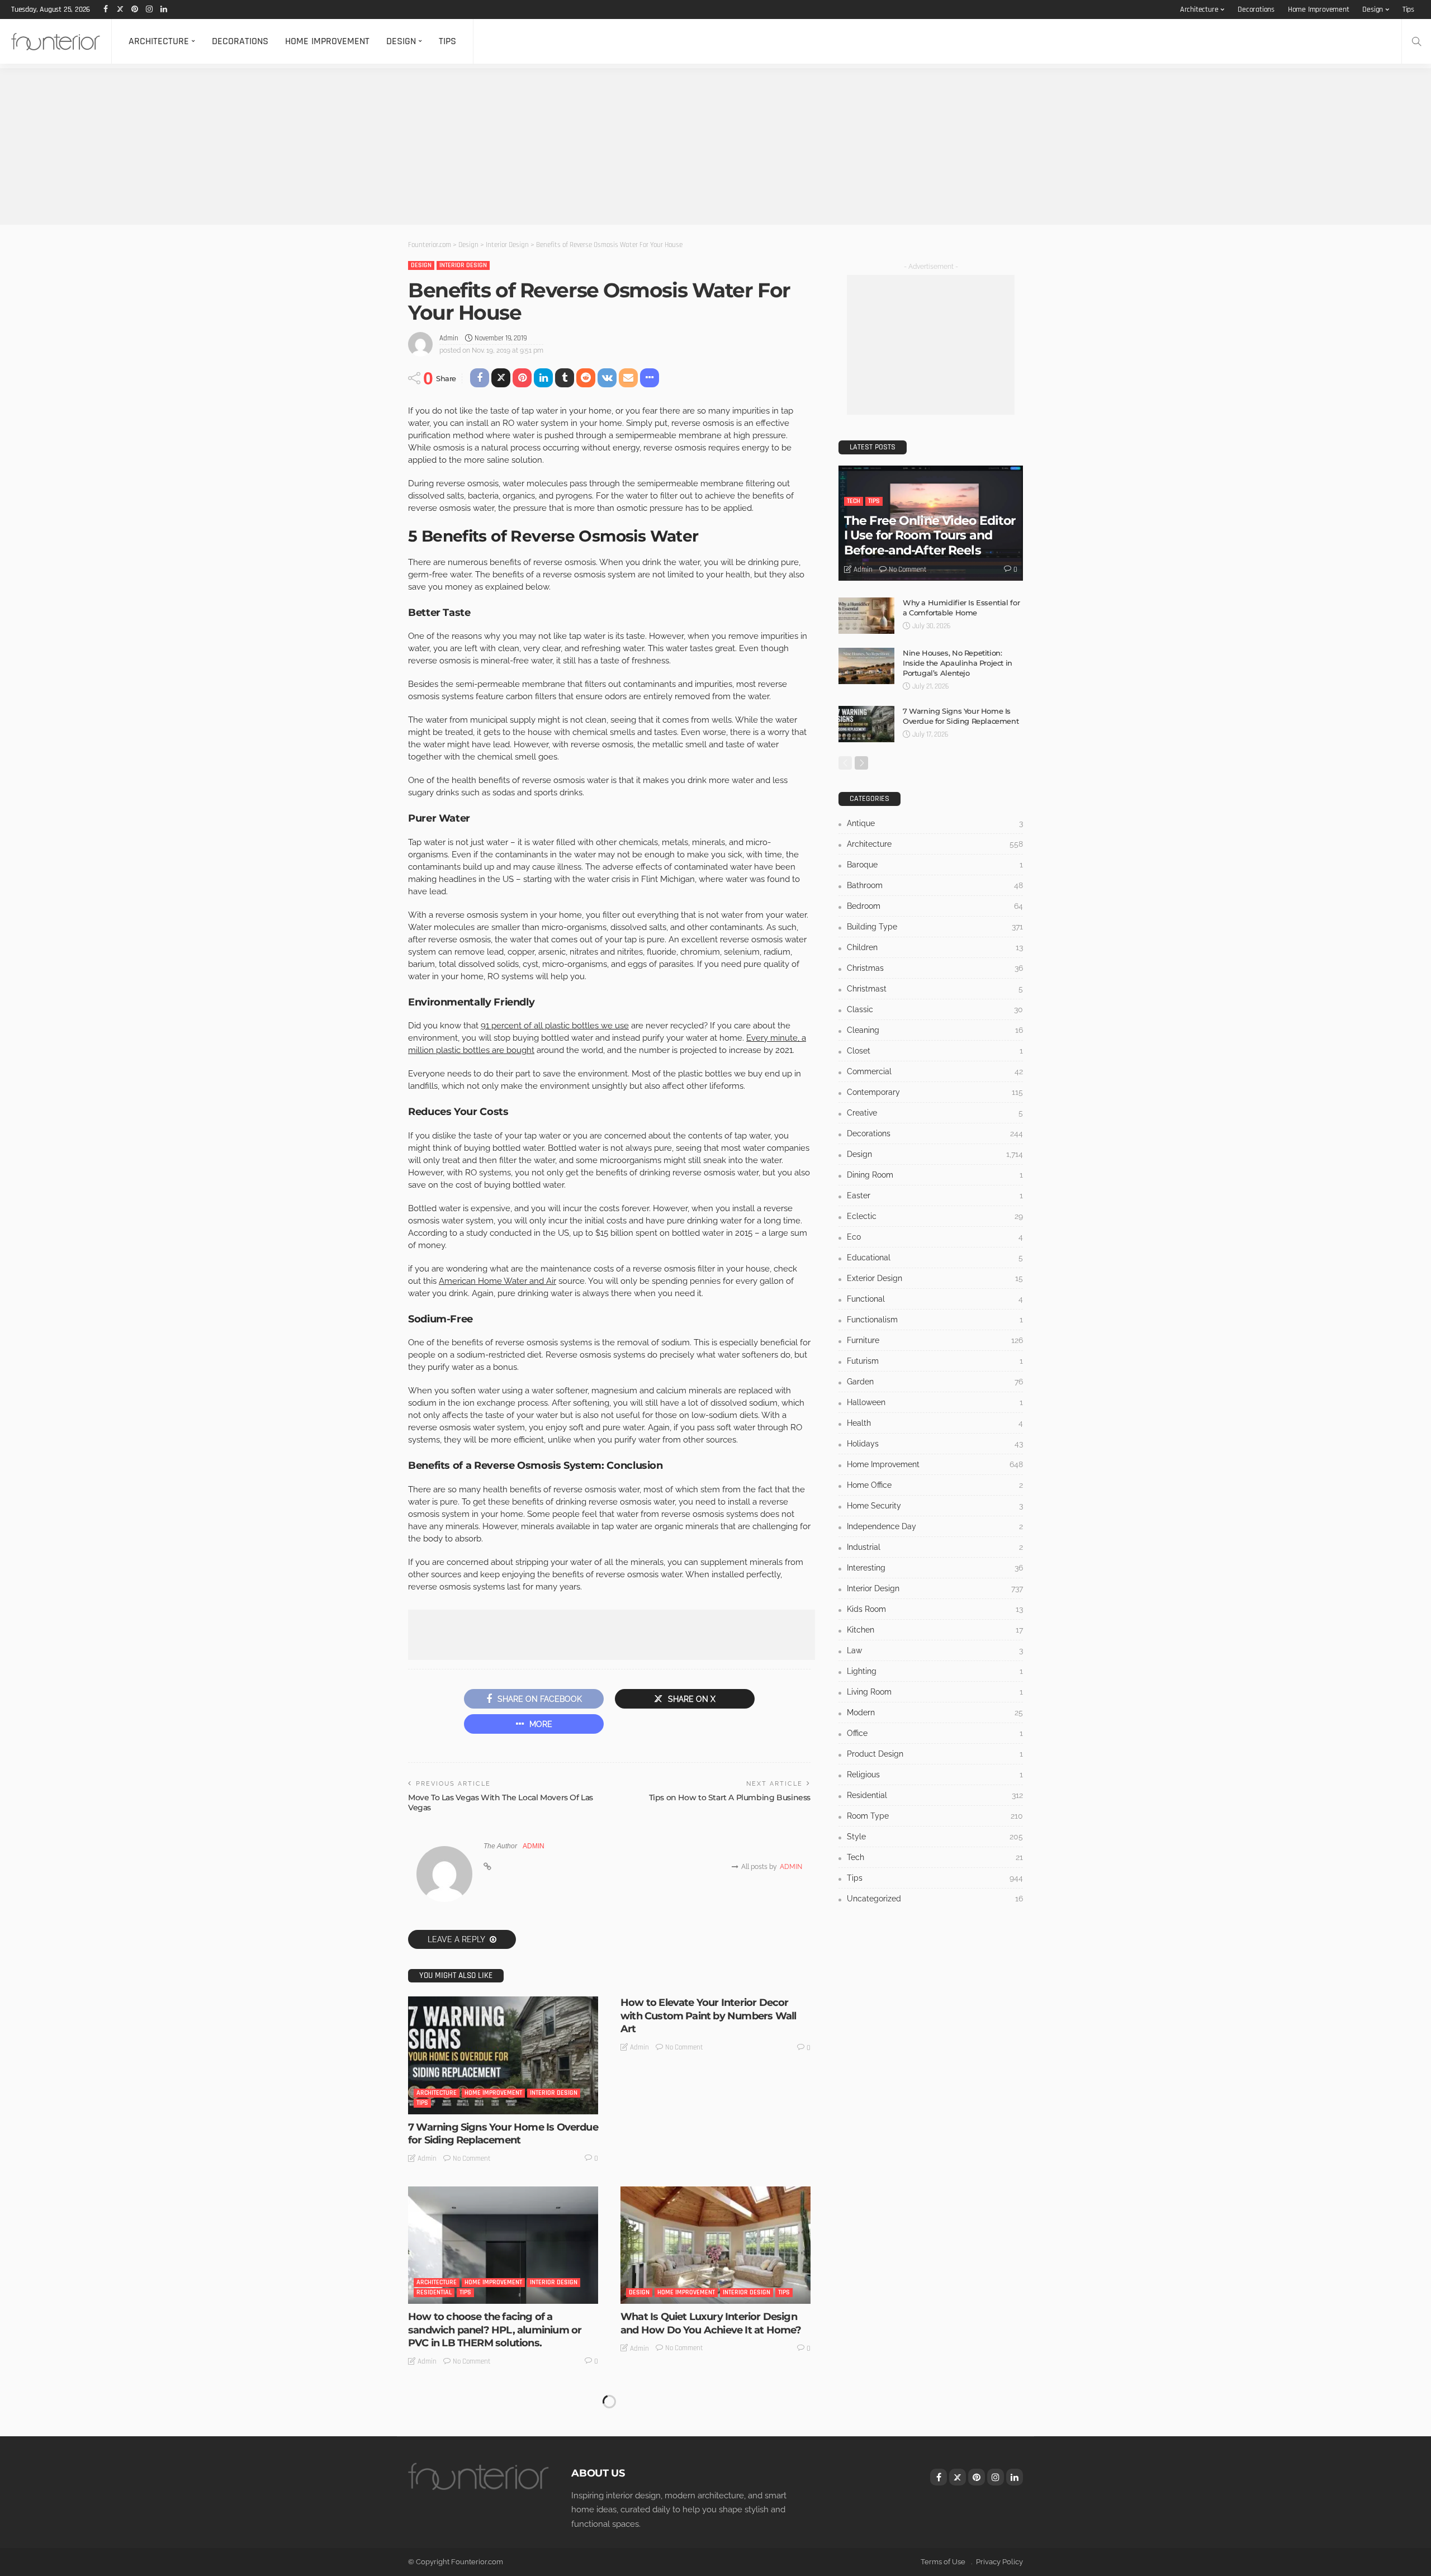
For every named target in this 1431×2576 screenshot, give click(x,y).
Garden (935, 1382)
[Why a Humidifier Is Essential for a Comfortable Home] (866, 616)
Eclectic (935, 1216)
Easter (935, 1196)
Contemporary (935, 1092)
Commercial (935, 1071)
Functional (935, 1299)
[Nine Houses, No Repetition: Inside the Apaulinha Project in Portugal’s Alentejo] (866, 666)
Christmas (935, 968)
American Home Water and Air (497, 1281)
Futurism (935, 1361)
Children (935, 947)
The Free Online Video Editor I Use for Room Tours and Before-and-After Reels (930, 535)
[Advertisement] (335, 146)
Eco (935, 1237)
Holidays (935, 1444)
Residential (434, 2292)
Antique (935, 823)
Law (935, 1650)
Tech (854, 501)
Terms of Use (943, 2562)
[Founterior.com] (56, 41)
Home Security (935, 1506)
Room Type (935, 1816)
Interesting (935, 1568)
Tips (1408, 10)
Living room (935, 1692)
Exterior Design (935, 1278)
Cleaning (935, 1030)
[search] (1416, 41)
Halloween (935, 1402)
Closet (935, 1051)
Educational (935, 1258)
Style (935, 1837)
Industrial (935, 1547)
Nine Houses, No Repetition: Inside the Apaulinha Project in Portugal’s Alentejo (958, 663)
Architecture (1199, 10)
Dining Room (935, 1175)
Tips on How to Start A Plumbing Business (730, 1797)
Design (1373, 10)
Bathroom (935, 885)
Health (935, 1423)
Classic (935, 1009)
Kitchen (935, 1630)
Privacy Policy (999, 2562)
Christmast (935, 989)
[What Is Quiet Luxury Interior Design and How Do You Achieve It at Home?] (715, 2245)
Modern (935, 1712)
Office (935, 1733)
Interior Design (463, 265)
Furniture (935, 1340)
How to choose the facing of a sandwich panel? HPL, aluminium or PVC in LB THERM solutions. (495, 2330)
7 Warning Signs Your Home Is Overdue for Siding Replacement (503, 2134)
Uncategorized (935, 1899)
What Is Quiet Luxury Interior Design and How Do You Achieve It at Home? (711, 2323)
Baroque (935, 865)
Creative (935, 1113)
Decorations (1256, 10)
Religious (935, 1775)
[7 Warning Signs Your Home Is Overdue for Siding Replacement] (503, 2055)
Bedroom (935, 906)
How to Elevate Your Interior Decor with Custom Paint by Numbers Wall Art (708, 2016)
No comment (472, 2158)
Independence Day (935, 1526)
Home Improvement (1319, 10)
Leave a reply (457, 1939)
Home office (935, 1485)
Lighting (935, 1671)
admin (449, 338)
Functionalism (935, 1320)
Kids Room (935, 1609)
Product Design (935, 1754)
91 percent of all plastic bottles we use (555, 1026)
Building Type (935, 927)
